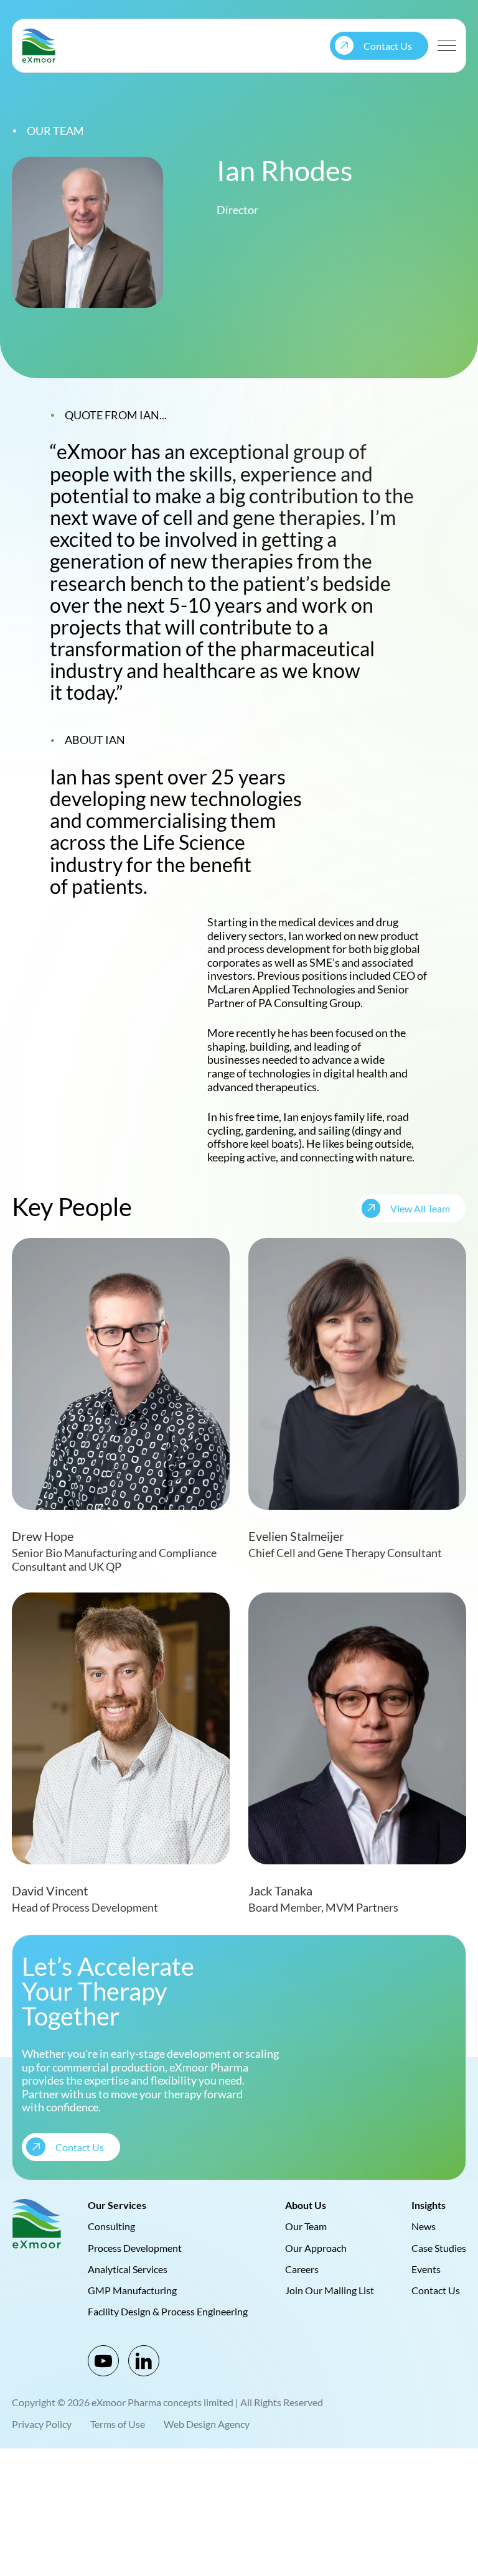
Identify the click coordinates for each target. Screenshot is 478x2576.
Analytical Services (128, 2268)
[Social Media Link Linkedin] (144, 2361)
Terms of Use (118, 2424)
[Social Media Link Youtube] (103, 2361)
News (424, 2226)
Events (426, 2268)
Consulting (111, 2226)
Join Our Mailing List (330, 2290)
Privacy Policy (42, 2424)
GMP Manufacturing (132, 2290)
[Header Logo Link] (39, 46)
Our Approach (316, 2247)
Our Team (306, 2226)
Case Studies (439, 2247)
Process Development (135, 2247)
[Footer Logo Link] (37, 2224)
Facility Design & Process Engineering (168, 2311)
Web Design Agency (207, 2424)
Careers (302, 2268)
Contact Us (436, 2290)
